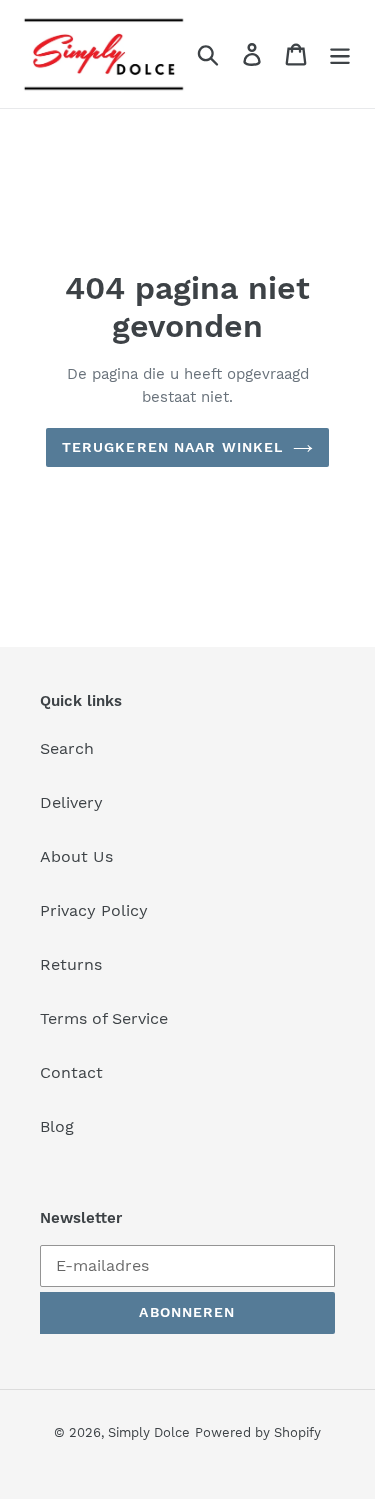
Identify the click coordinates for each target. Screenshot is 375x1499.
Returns (71, 964)
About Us (76, 856)
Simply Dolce (149, 1432)
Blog (57, 1126)
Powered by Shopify (258, 1432)
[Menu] (340, 54)
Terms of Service (104, 1018)
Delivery (71, 802)
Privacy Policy (94, 910)
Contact (71, 1072)
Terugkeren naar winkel (173, 447)
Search (67, 748)
